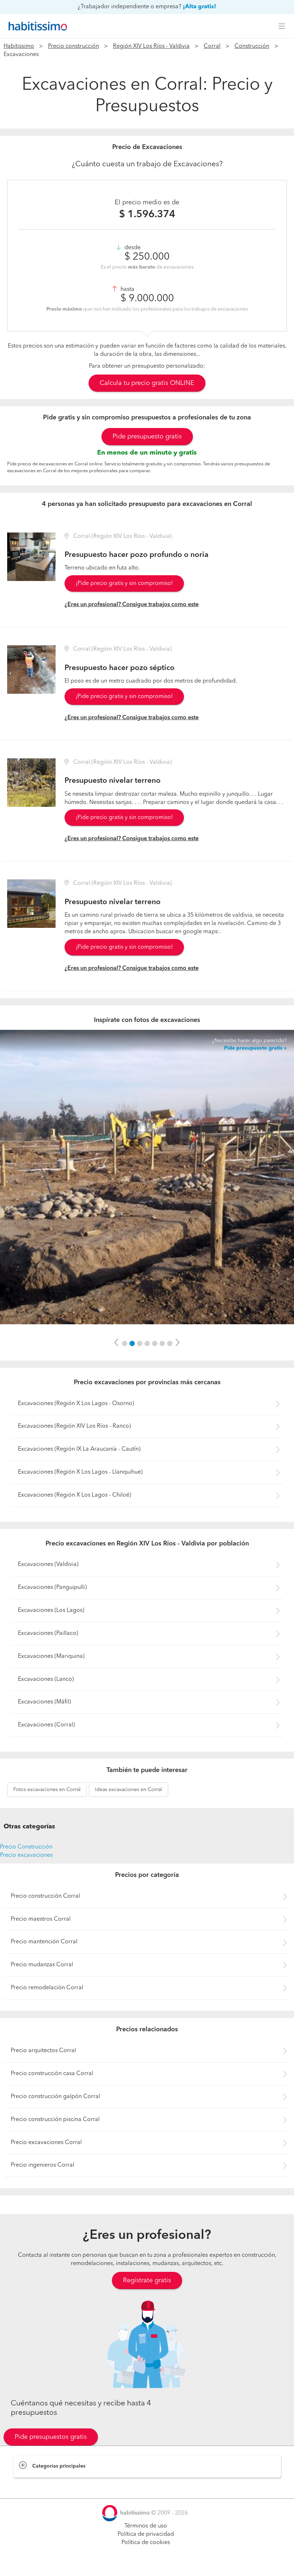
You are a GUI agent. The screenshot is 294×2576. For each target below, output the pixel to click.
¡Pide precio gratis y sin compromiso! (124, 583)
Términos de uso (146, 2526)
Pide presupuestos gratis (51, 2437)
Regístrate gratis (147, 2280)
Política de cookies (146, 2543)
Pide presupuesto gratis (147, 437)
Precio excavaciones (26, 1855)
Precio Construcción (26, 1847)
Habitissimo (19, 46)
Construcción (252, 46)
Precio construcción (73, 46)
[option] (147, 1177)
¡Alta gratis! (200, 7)
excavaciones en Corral (47, 1790)
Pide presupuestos (147, 2564)
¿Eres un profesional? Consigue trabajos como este (132, 605)
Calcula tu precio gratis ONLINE (147, 383)
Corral (212, 46)
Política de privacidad (146, 2534)
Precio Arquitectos (37, 2485)
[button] (117, 1343)
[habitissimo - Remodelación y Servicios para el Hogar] (36, 26)
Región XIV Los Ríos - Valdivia (151, 46)
